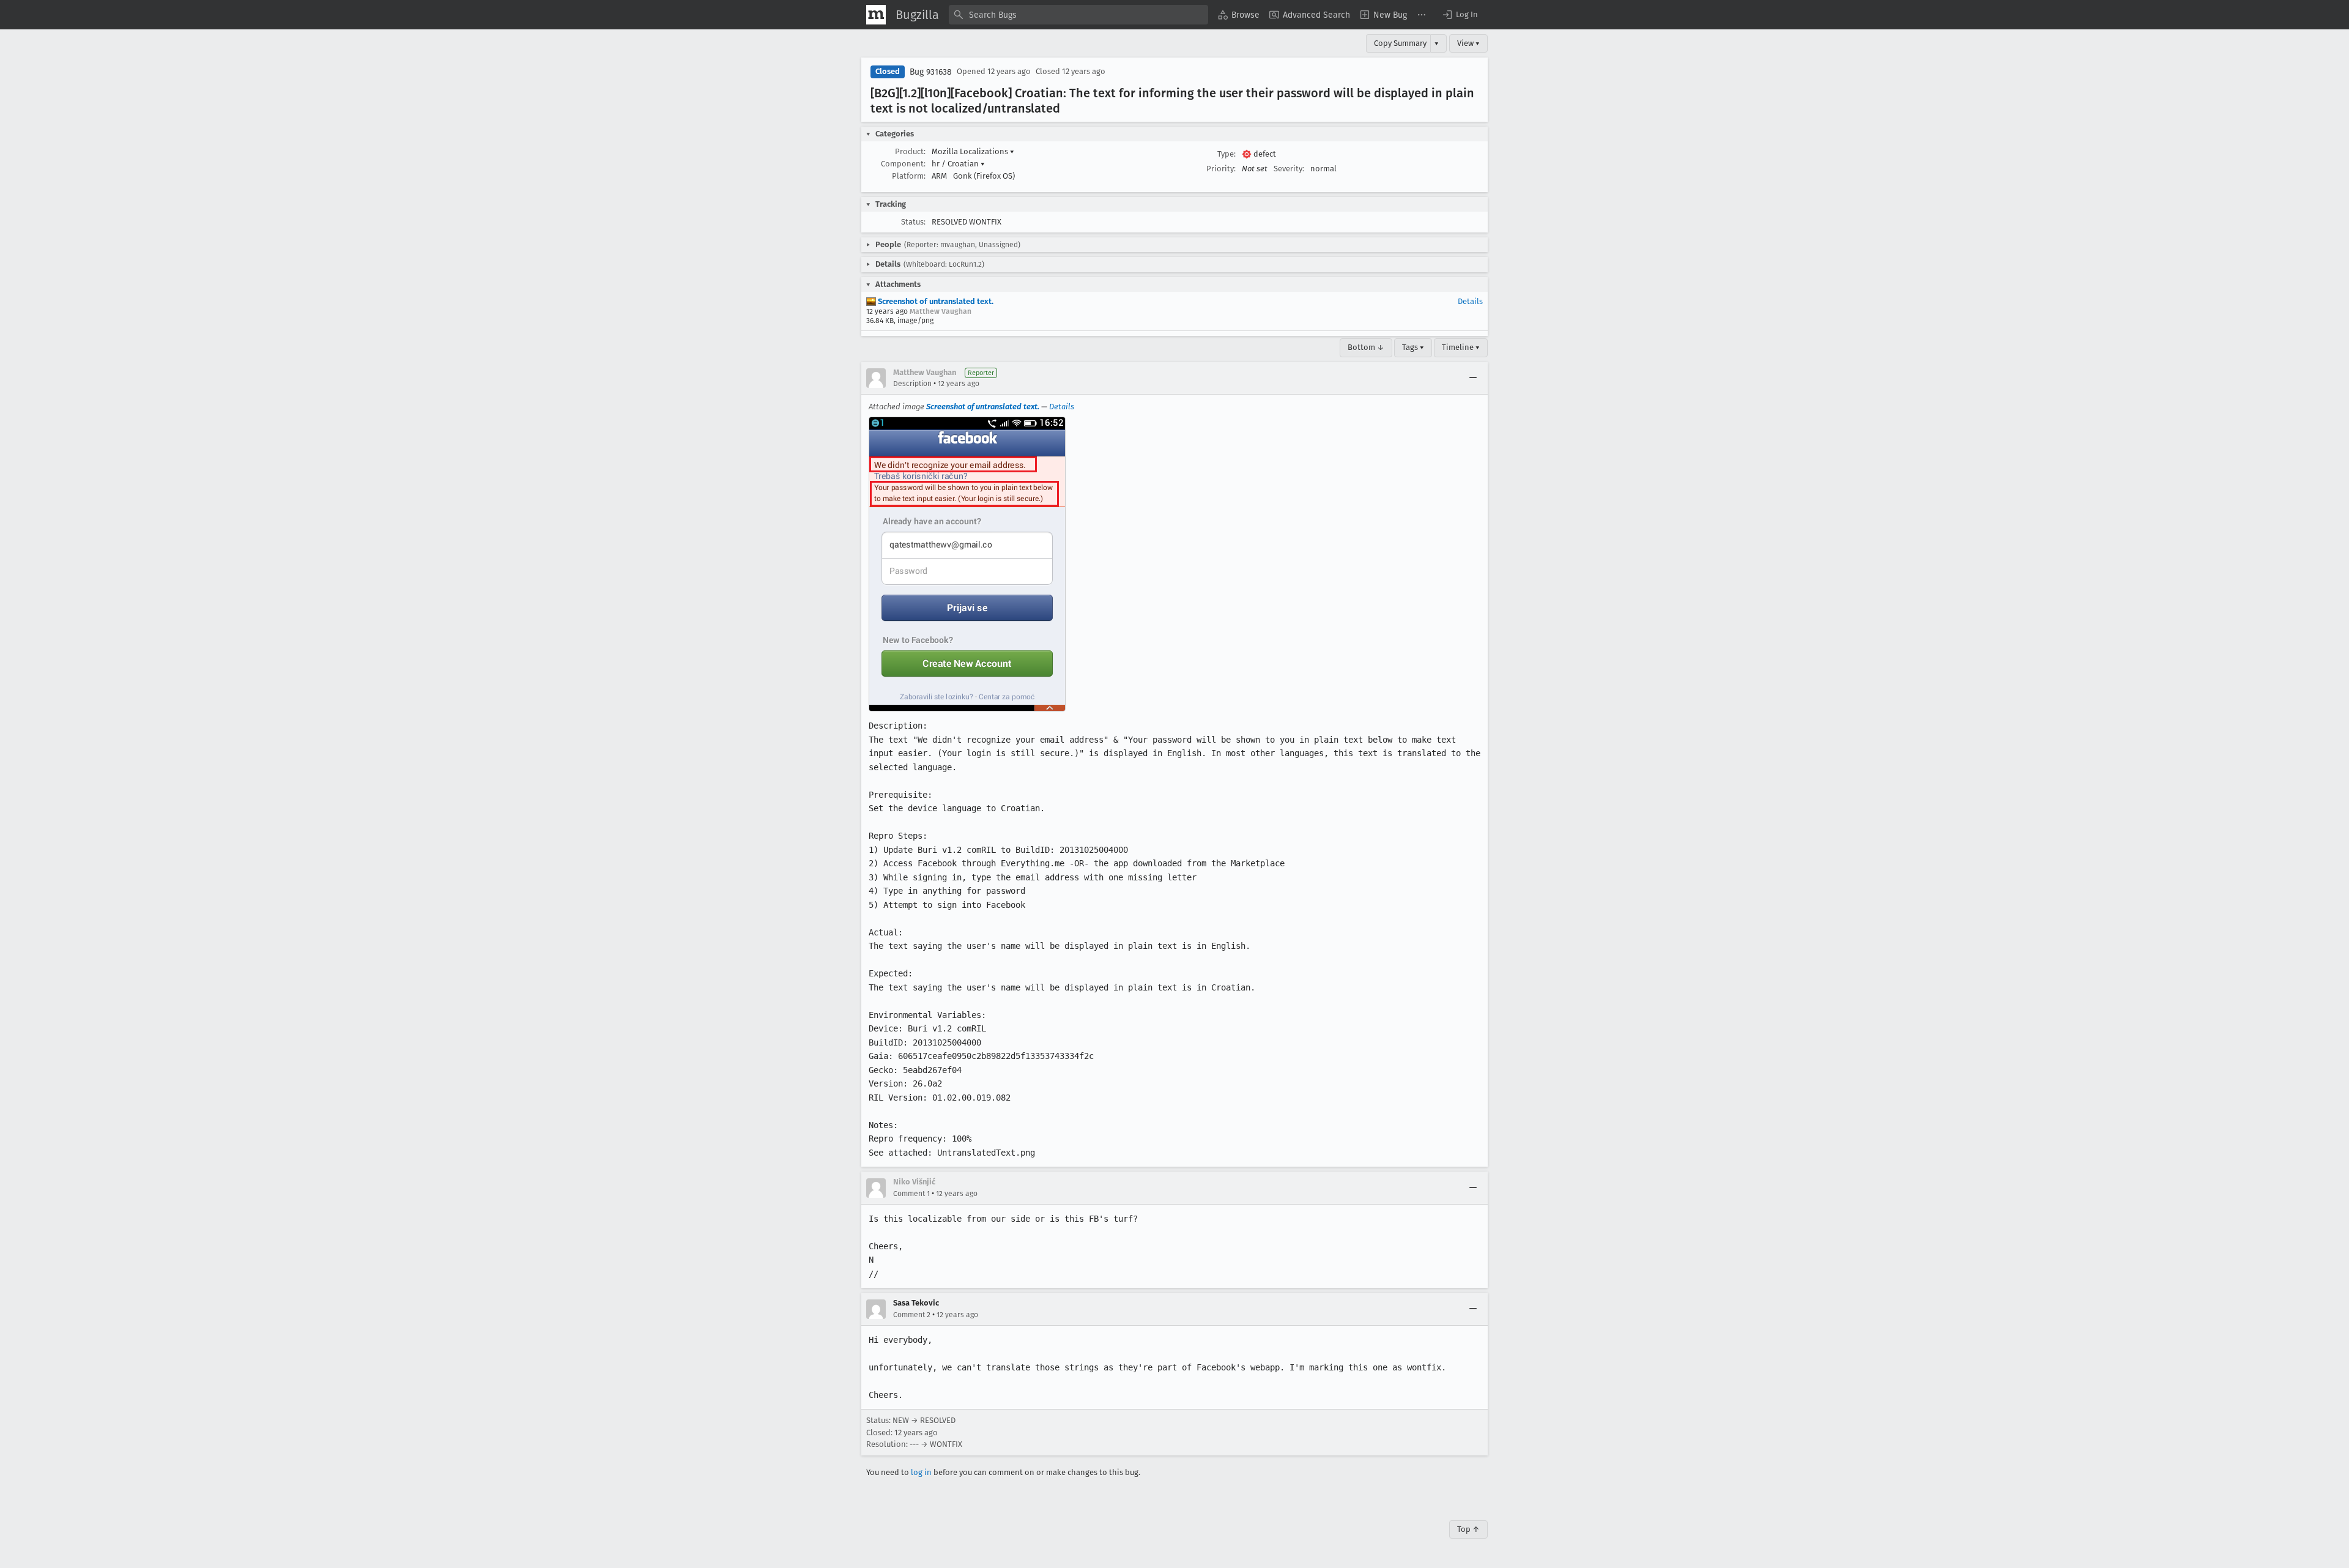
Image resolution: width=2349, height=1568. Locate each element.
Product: (910, 151)
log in (921, 1472)
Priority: (1221, 169)
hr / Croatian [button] (958, 164)
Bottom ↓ (1366, 347)
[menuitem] (1239, 15)
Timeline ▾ (1461, 347)
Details (1470, 301)
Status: (913, 222)
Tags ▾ (1413, 347)
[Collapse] (1473, 378)
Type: (1226, 154)
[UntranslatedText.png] (967, 564)
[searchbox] (1078, 15)
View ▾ (1468, 43)
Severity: (1289, 169)
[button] (1460, 15)
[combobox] (1078, 15)
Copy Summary (1400, 43)
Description (912, 384)
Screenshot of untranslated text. (935, 301)
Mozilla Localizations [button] (973, 151)
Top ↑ (1468, 1529)
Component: (903, 164)
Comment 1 (911, 1194)
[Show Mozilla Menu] (876, 15)
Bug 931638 (931, 72)
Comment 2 (912, 1315)
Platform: (909, 176)
